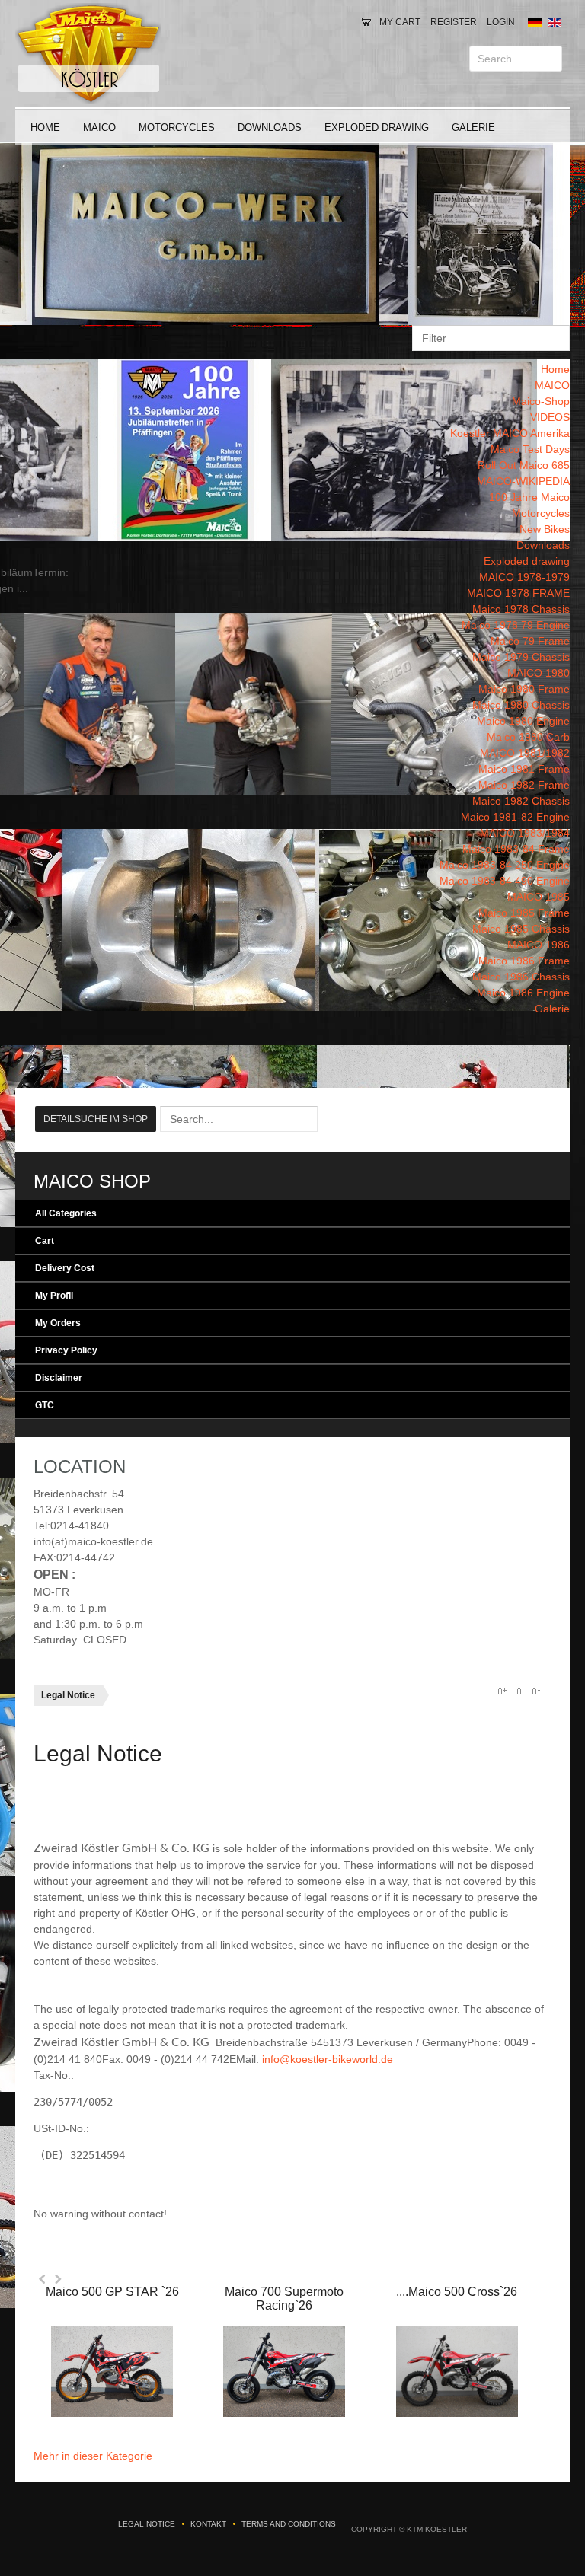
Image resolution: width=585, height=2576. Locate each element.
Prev (43, 2279)
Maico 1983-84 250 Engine (505, 865)
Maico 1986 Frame (524, 961)
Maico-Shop (541, 401)
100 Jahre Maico (529, 497)
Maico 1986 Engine (523, 993)
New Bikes (545, 529)
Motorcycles (177, 128)
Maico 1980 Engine (523, 721)
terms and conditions (289, 2524)
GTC (45, 1405)
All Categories (66, 1213)
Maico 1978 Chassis (521, 609)
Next (58, 2279)
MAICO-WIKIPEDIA (523, 481)
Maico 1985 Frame (524, 913)
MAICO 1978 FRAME (518, 593)
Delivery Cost (65, 1268)
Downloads (270, 128)
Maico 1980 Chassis (521, 705)
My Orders (58, 1323)
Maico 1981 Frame (524, 769)
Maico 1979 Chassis (521, 657)
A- (535, 1691)
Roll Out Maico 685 (524, 465)
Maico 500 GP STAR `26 (112, 2292)
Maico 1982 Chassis (521, 801)
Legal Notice (147, 2524)
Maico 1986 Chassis (521, 977)
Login (501, 22)
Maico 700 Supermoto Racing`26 (284, 2299)
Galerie (473, 128)
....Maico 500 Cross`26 (457, 2292)
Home (45, 128)
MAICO (99, 128)
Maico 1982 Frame (524, 785)
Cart (45, 1241)
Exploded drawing (377, 128)
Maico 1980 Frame (524, 689)
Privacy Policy (66, 1350)
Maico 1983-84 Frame (516, 849)
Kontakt (208, 2524)
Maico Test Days (530, 449)
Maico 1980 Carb (528, 737)
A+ (502, 1691)
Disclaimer (59, 1378)
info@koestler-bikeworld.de (328, 2059)
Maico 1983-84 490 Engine (505, 881)
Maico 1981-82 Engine (515, 817)
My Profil (54, 1296)
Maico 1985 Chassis (521, 929)
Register (454, 22)
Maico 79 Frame (530, 641)
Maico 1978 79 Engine (516, 625)
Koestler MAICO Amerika (510, 433)
